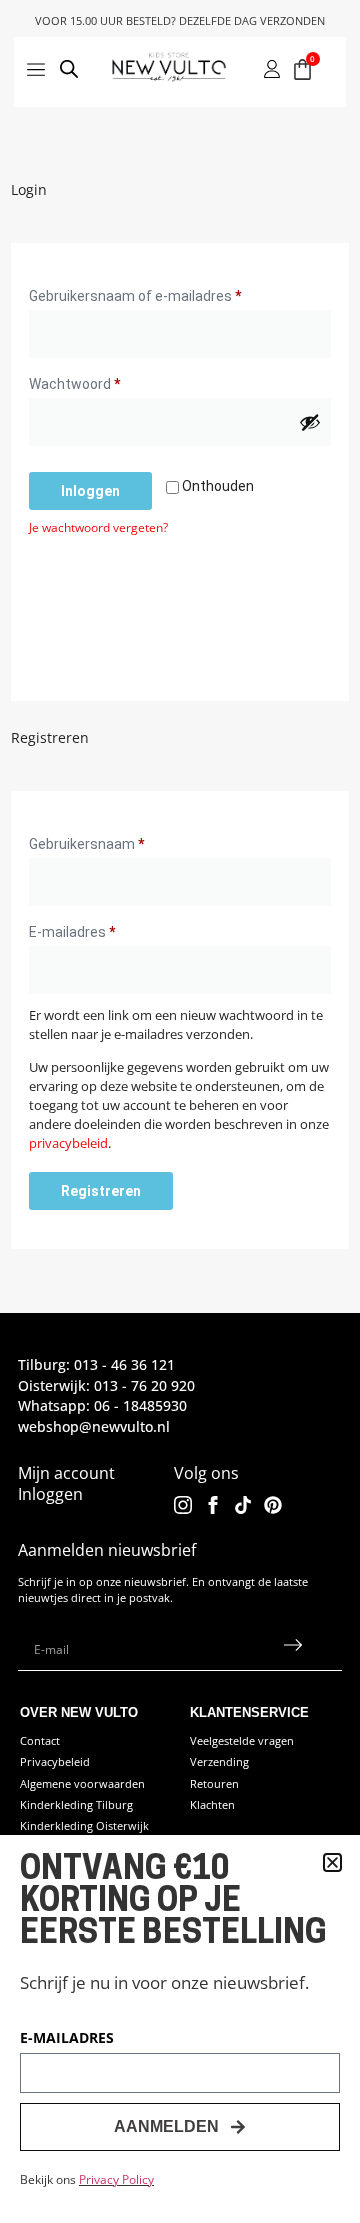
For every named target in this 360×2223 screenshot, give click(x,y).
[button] (332, 1862)
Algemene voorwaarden (82, 1783)
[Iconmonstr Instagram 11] (183, 1505)
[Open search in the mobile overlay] (69, 72)
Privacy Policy (116, 2179)
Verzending (219, 1761)
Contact (40, 1740)
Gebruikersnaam (109, 841)
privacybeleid (68, 1143)
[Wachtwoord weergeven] (310, 422)
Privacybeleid (55, 1761)
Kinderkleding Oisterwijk (84, 1825)
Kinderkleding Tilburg (76, 1804)
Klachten (212, 1804)
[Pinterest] (273, 1505)
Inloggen (90, 491)
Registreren (101, 1191)
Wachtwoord (97, 381)
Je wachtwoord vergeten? (98, 527)
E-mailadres (95, 929)
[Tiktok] (243, 1505)
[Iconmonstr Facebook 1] (213, 1505)
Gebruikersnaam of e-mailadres (158, 293)
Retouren (214, 1783)
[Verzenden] (293, 1650)
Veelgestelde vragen (242, 1740)
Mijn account (66, 1473)
